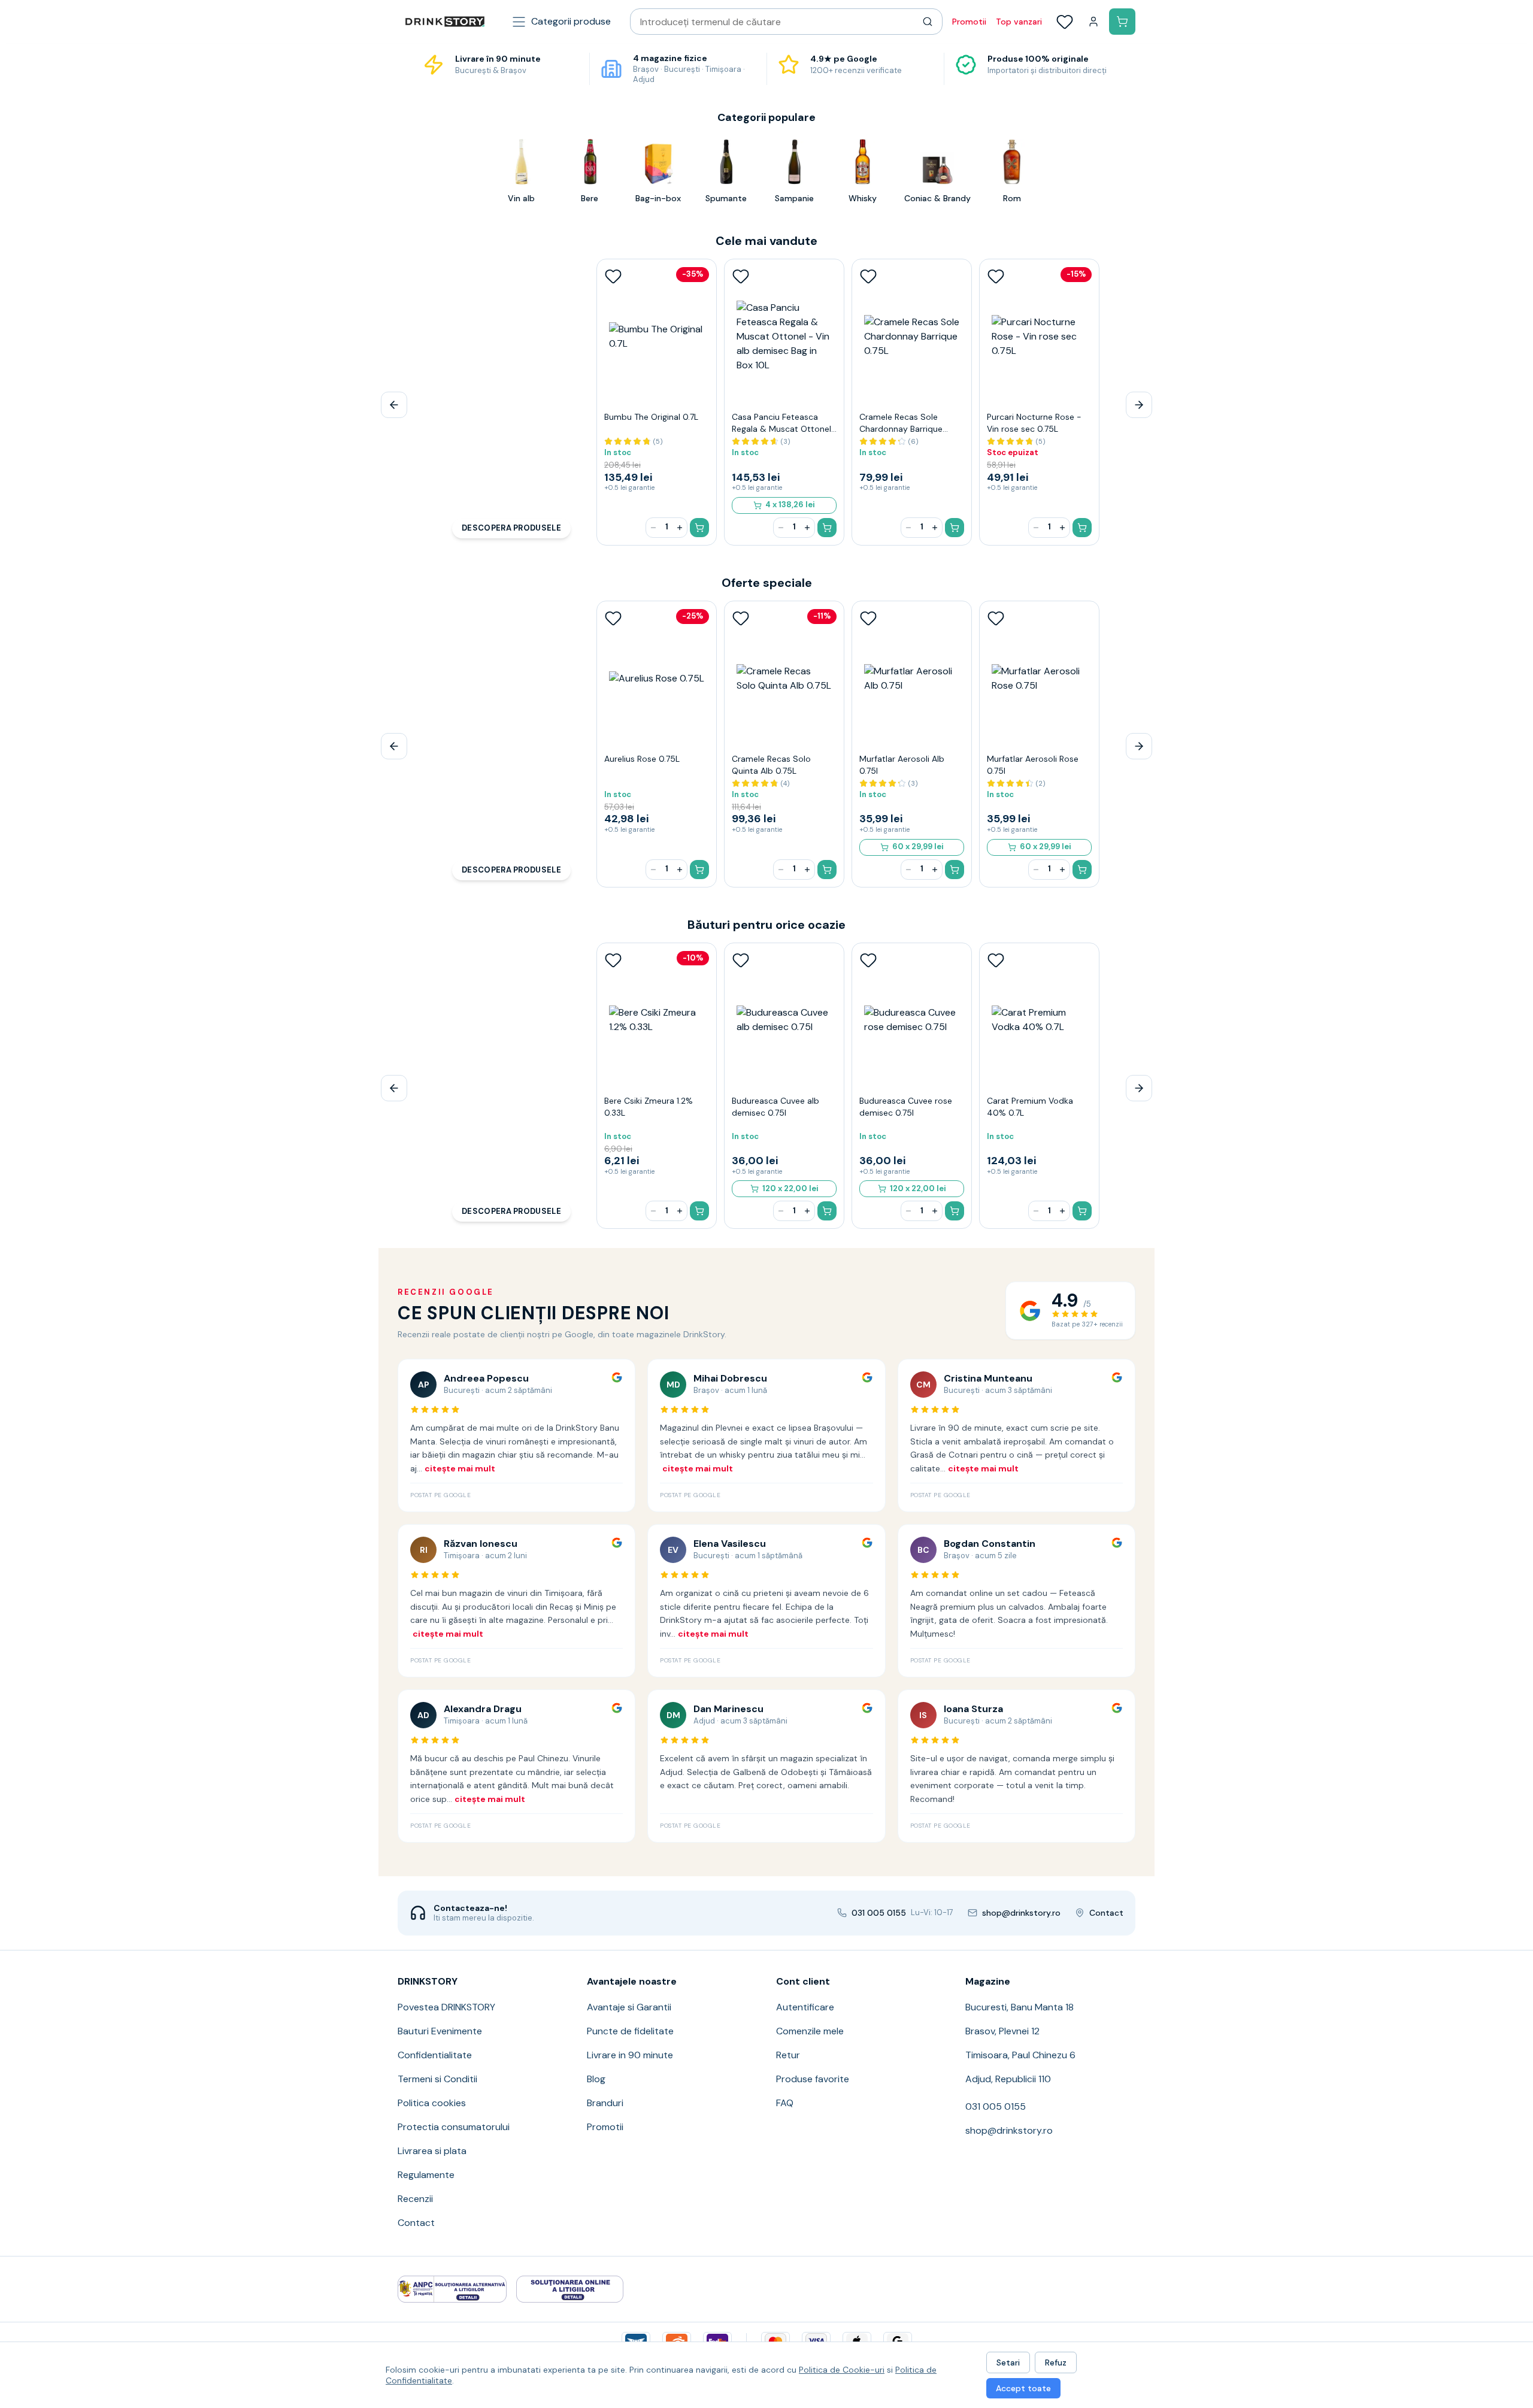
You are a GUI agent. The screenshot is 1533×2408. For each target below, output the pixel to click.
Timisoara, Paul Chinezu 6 (1020, 2055)
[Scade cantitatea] (653, 528)
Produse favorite (813, 2079)
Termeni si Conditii (437, 2079)
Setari (1008, 2362)
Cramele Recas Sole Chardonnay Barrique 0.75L (901, 429)
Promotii (969, 22)
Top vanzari (1019, 22)
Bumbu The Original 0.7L (651, 417)
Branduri (605, 2103)
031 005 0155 (996, 2106)
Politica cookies (432, 2103)
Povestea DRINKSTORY (446, 2007)
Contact (416, 2223)
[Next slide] (1139, 405)
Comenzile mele (810, 2031)
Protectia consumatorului (454, 2127)
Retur (788, 2055)
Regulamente (426, 2175)
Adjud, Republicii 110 (1008, 2079)
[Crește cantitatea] (680, 528)
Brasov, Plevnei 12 (1002, 2031)
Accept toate (1023, 2388)
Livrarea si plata (432, 2151)
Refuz (1056, 2362)
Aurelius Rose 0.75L (642, 759)
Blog (596, 2079)
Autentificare (805, 2007)
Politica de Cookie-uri (842, 2370)
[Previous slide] (394, 405)
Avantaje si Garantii (629, 2007)
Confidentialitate (435, 2055)
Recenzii (415, 2199)
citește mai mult (460, 1468)
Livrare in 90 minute (630, 2055)
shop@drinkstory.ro (1009, 2130)
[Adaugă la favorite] (613, 276)
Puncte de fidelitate (630, 2031)
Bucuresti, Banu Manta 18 (1020, 2007)
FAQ (785, 2103)
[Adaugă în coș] (699, 528)
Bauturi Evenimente (440, 2031)
